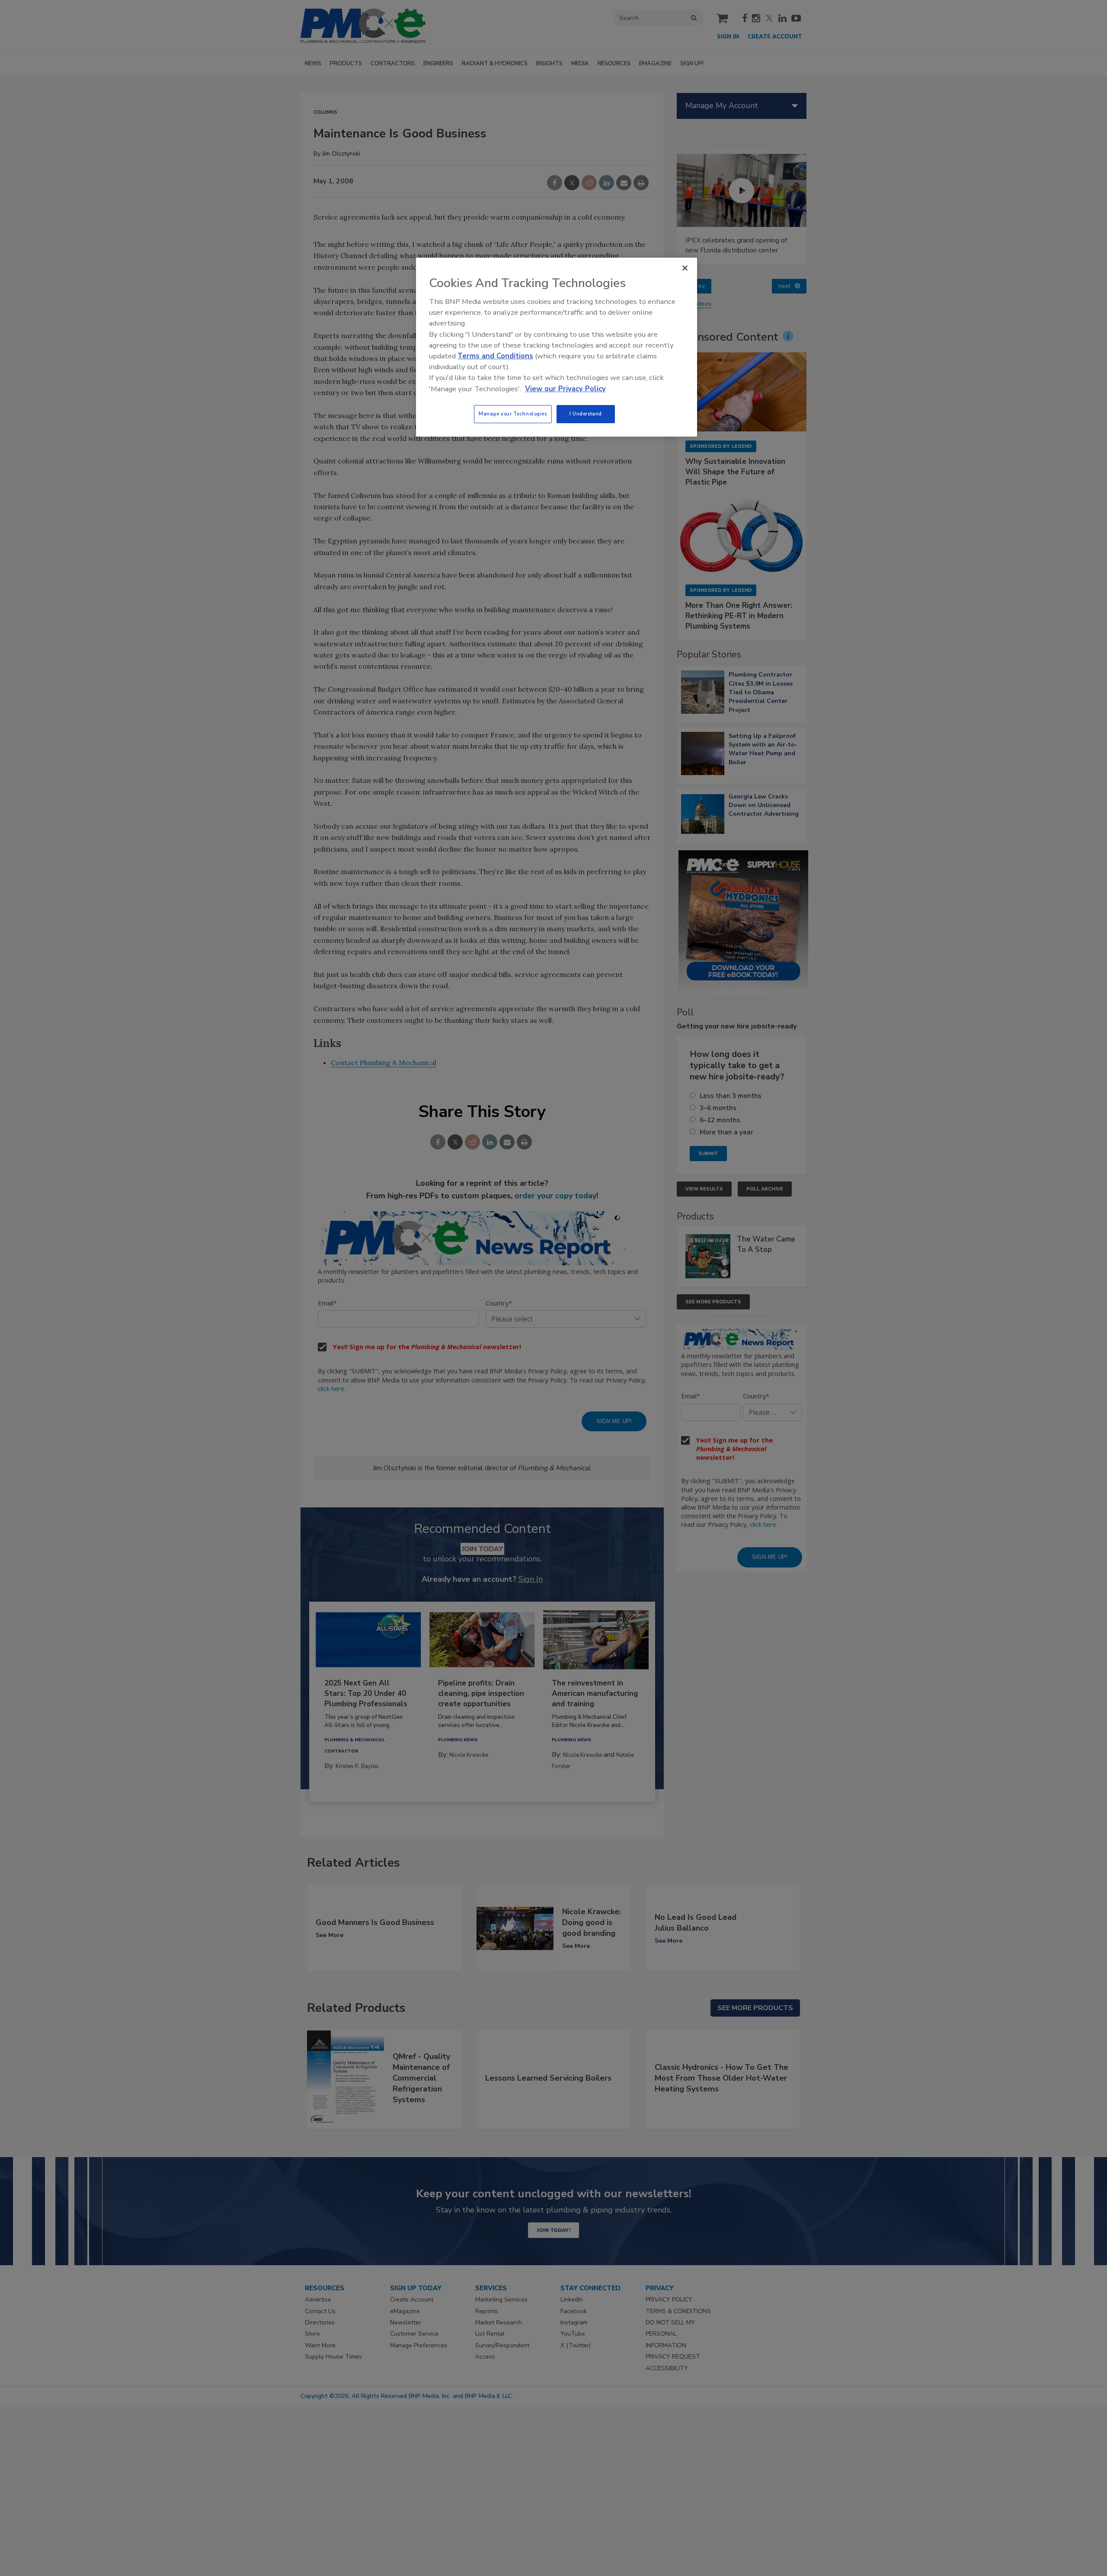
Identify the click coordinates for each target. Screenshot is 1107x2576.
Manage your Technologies (513, 414)
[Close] (685, 268)
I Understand (586, 414)
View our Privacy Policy (565, 389)
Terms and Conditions (495, 356)
